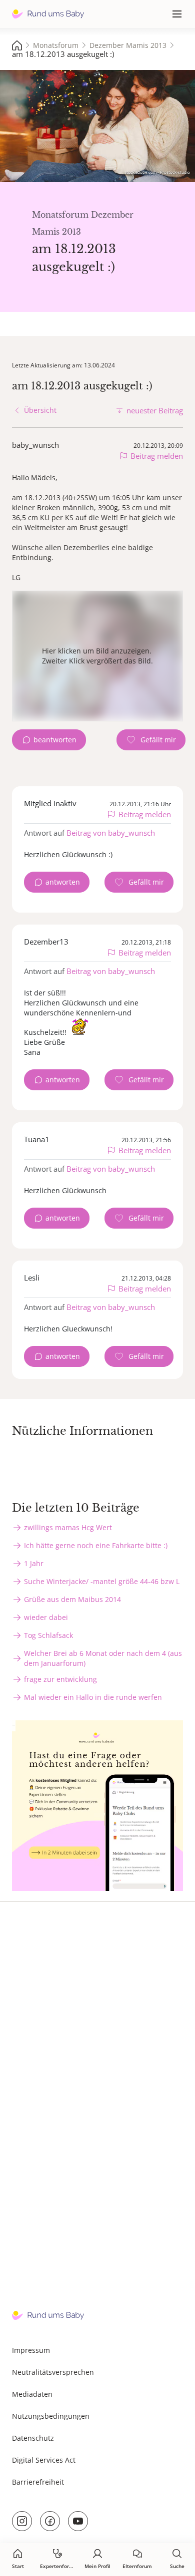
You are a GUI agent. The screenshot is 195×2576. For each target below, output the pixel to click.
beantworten (55, 740)
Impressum (31, 2350)
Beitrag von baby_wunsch (111, 833)
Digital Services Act (44, 2460)
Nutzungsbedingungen (51, 2416)
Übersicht (40, 410)
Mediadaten (32, 2394)
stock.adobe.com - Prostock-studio (157, 172)
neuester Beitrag (155, 410)
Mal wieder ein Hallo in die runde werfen (93, 1697)
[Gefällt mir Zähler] (151, 740)
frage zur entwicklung (60, 1679)
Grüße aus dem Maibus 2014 (72, 1599)
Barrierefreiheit (38, 2482)
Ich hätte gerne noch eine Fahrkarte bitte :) (96, 1545)
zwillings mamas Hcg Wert (68, 1527)
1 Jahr (34, 1563)
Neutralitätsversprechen (53, 2372)
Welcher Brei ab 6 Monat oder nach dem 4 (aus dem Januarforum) (103, 1658)
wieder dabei (46, 1617)
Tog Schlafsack (48, 1635)
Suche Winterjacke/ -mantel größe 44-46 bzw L (102, 1581)
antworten (63, 882)
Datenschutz (33, 2438)
